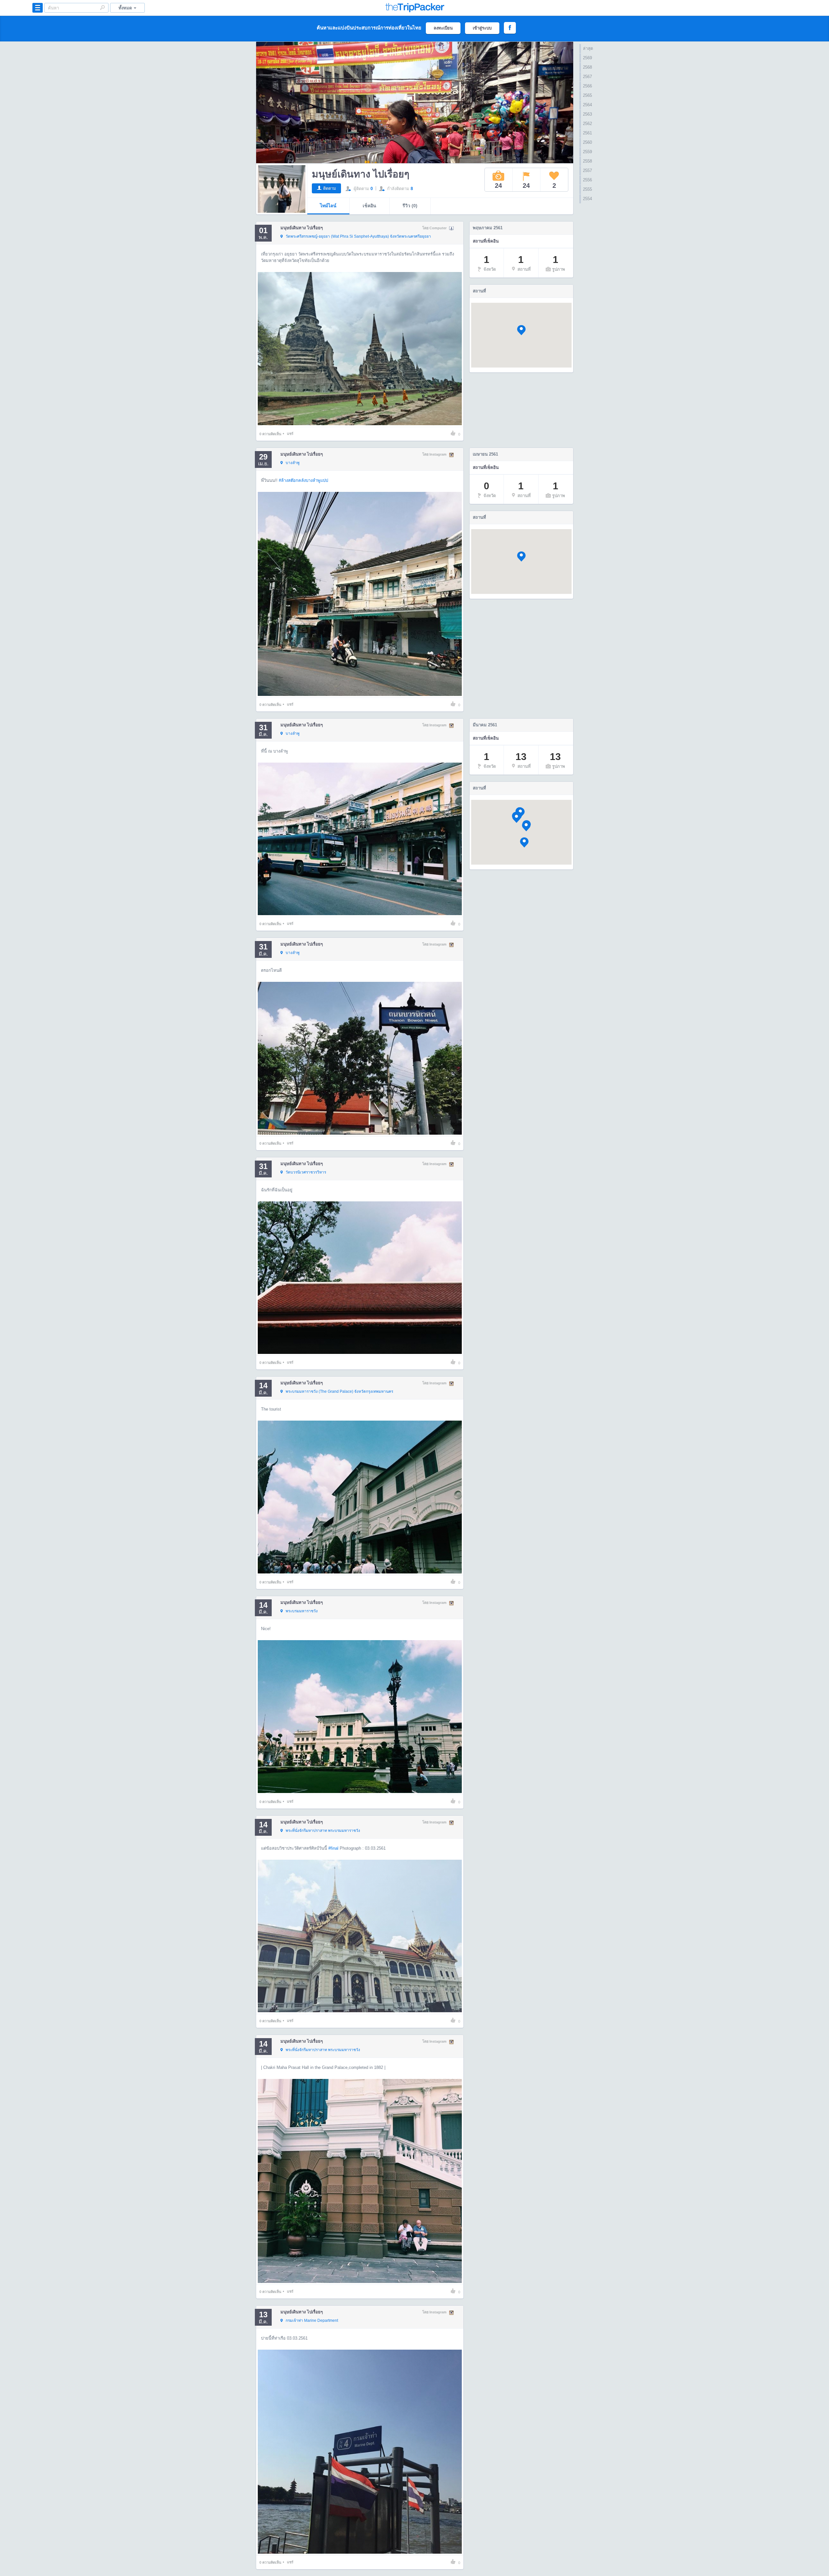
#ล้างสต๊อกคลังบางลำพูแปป (303, 480)
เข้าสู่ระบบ (482, 28)
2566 (587, 86)
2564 (587, 105)
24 (498, 186)
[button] (521, 330)
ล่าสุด (588, 48)
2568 (587, 67)
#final (333, 1848)
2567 (587, 77)
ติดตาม (330, 188)
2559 (587, 152)
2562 (587, 124)
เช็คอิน (369, 206)
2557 (587, 170)
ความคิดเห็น (270, 434)
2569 (587, 58)
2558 (587, 161)
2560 (587, 142)
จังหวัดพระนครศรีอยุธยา (358, 236)
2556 (587, 180)
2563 (587, 114)
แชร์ (290, 434)
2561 (587, 133)
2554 (587, 199)
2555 (587, 189)
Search (102, 7)
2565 (587, 95)
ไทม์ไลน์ (328, 206)
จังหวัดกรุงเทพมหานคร (339, 1391)
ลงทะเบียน (443, 28)
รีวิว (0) (410, 206)
